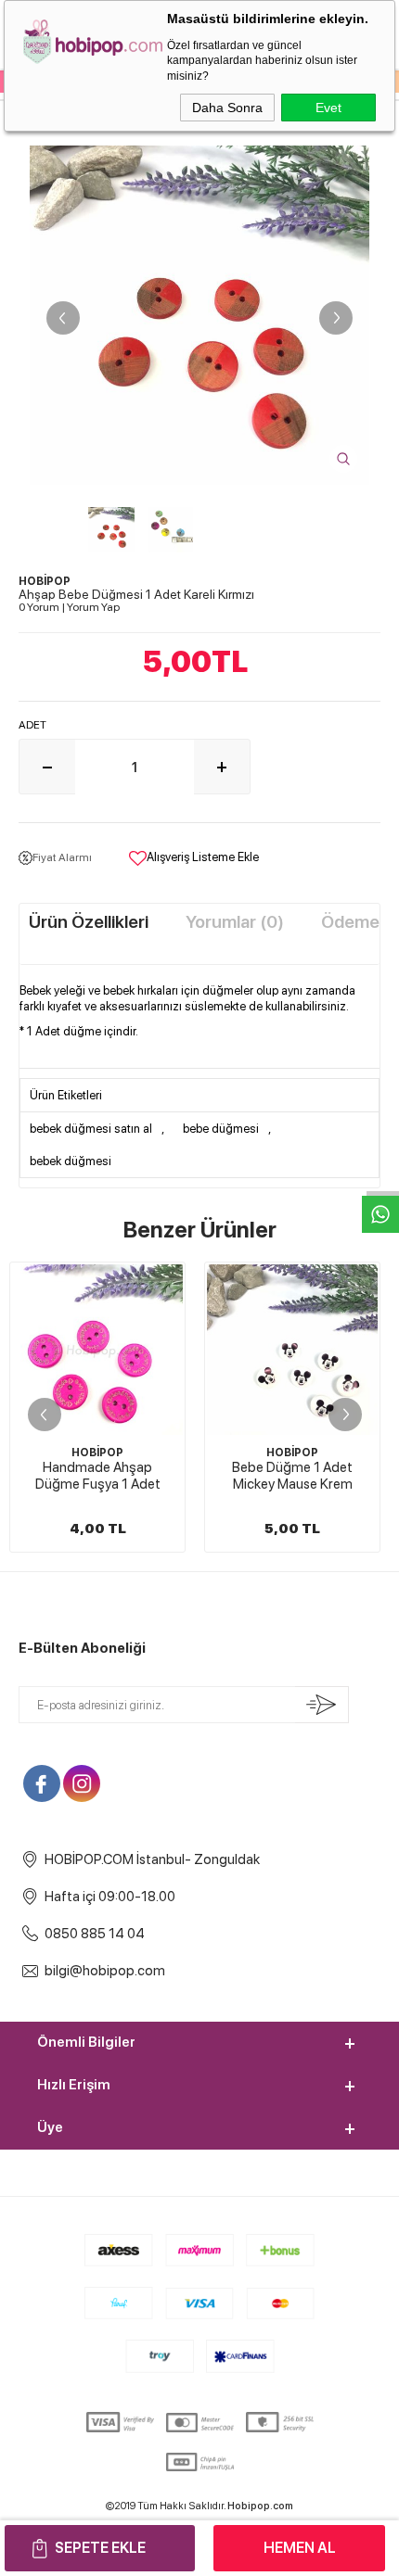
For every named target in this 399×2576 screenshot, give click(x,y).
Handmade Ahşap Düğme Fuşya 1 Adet (98, 1476)
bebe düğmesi (221, 1129)
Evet (328, 108)
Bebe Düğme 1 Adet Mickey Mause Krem (292, 1476)
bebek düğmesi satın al (91, 1129)
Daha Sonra (227, 108)
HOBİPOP (97, 1453)
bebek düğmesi (71, 1161)
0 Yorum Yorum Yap (69, 607)
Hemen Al (300, 2548)
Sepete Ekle (100, 2548)
